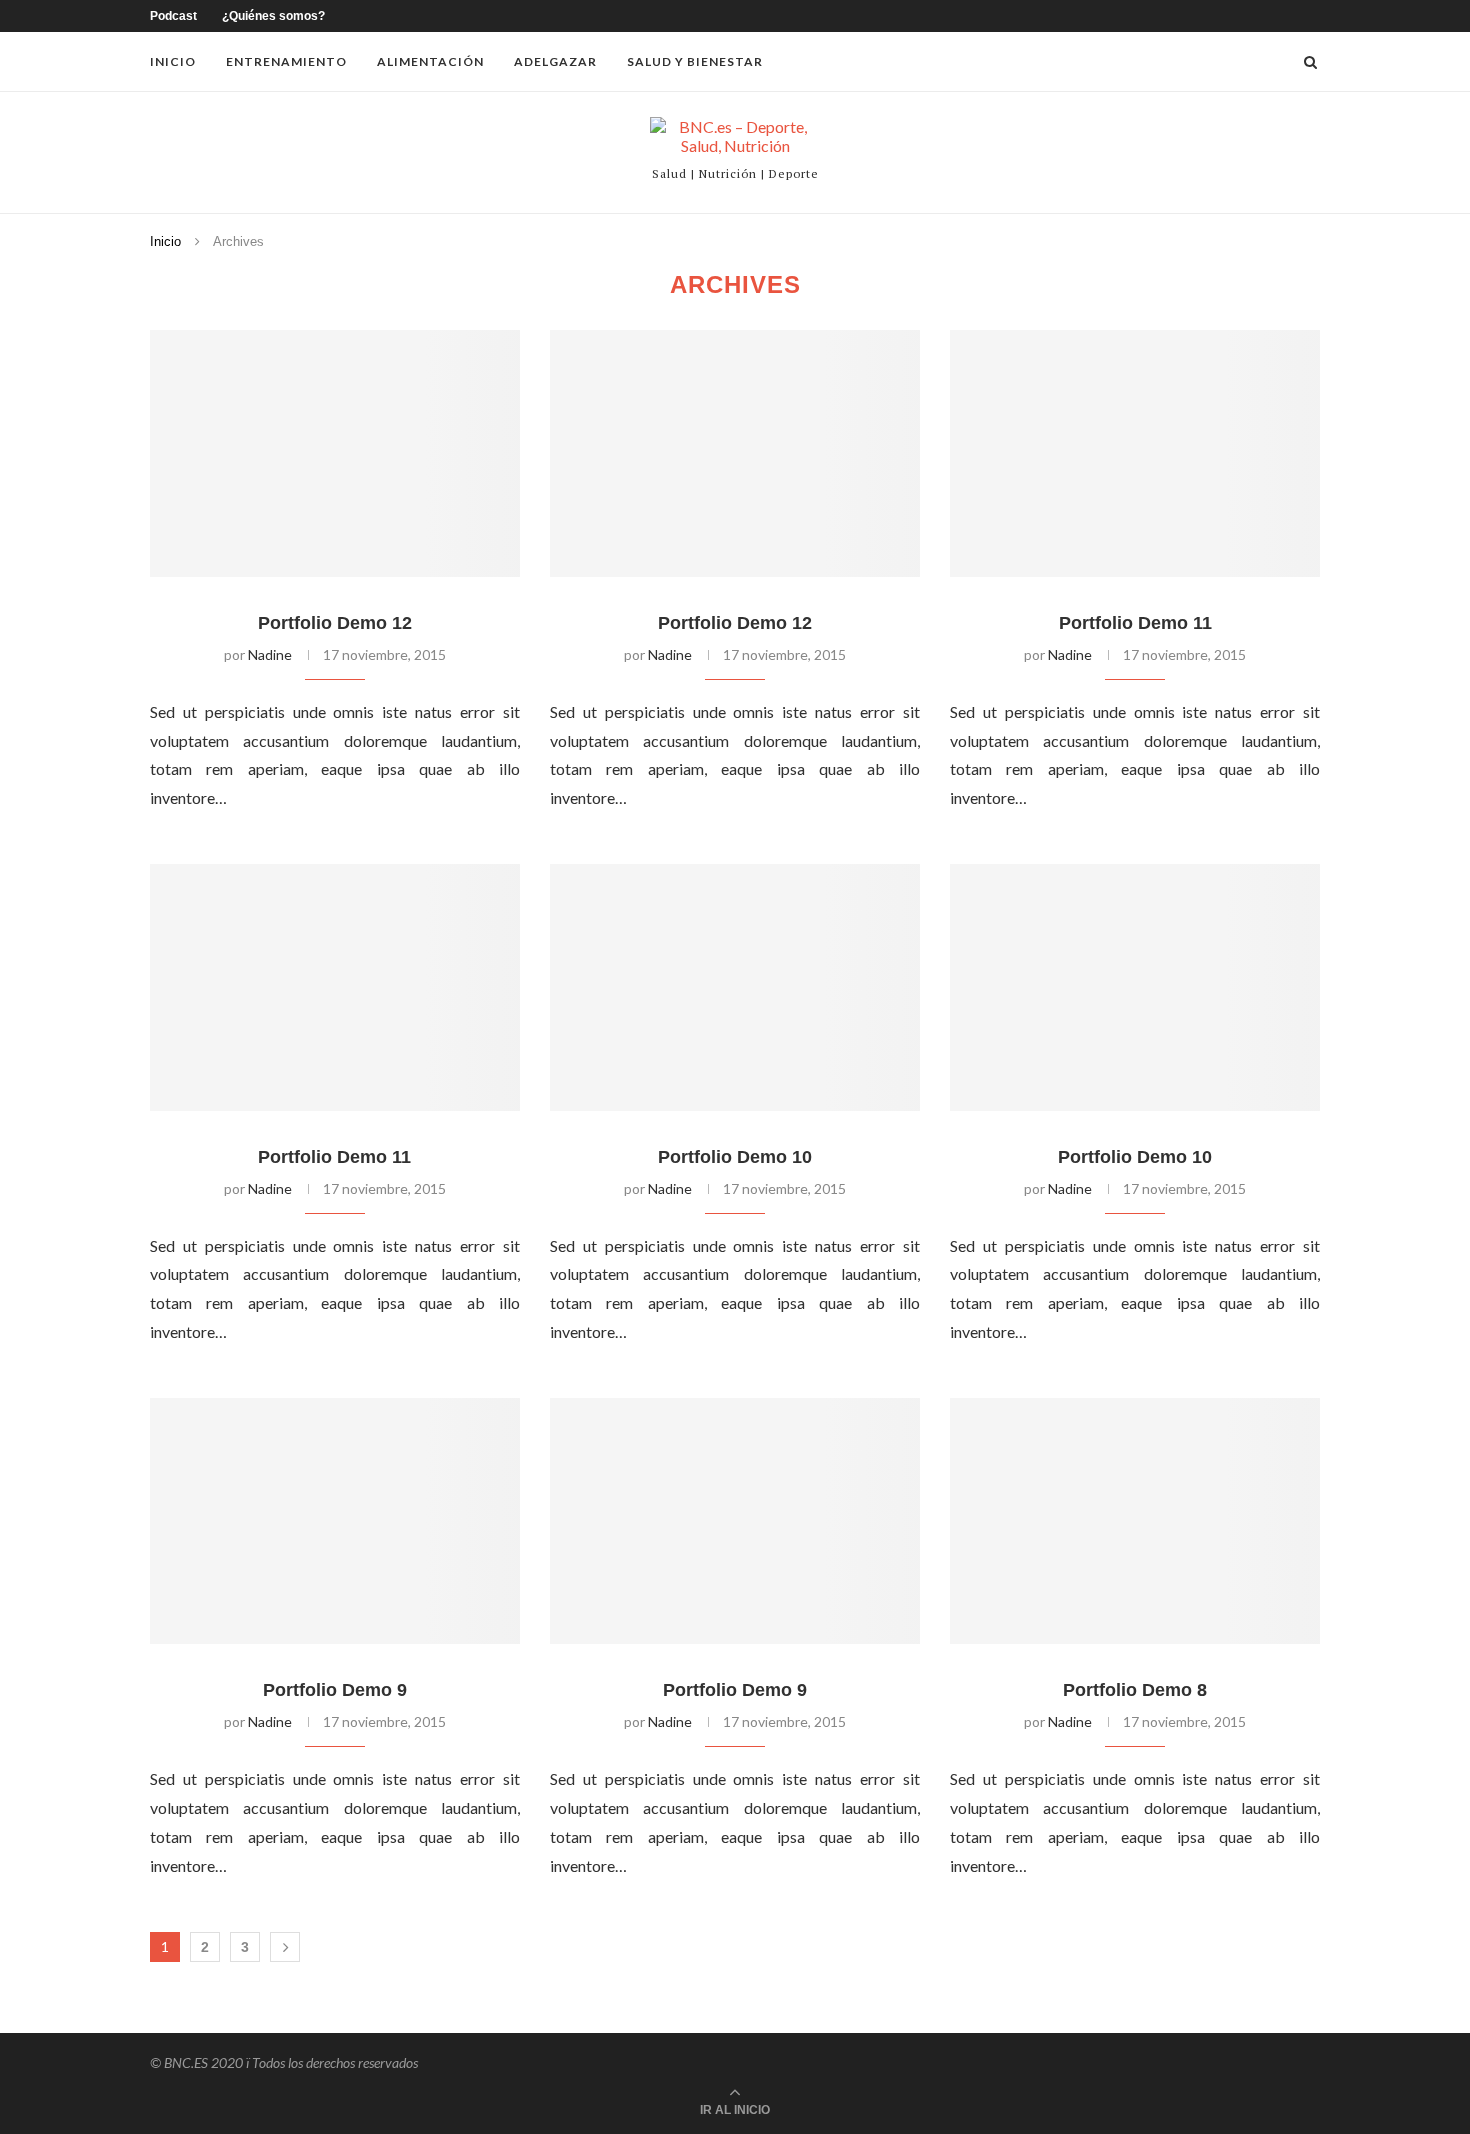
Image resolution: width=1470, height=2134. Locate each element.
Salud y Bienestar (695, 61)
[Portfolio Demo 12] (335, 453)
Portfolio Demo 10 (735, 1157)
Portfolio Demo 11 (1135, 623)
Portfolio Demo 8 (1135, 1690)
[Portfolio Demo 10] (735, 987)
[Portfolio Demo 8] (1135, 1521)
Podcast (173, 16)
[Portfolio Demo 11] (1135, 453)
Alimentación (430, 61)
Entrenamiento (286, 61)
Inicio (173, 61)
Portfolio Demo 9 (335, 1690)
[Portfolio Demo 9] (335, 1521)
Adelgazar (555, 61)
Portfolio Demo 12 (335, 623)
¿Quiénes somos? (273, 16)
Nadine (270, 654)
